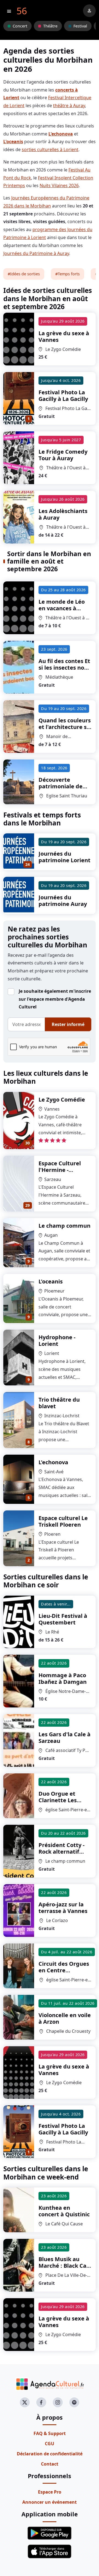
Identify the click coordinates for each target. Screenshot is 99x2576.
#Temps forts (68, 274)
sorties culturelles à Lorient (50, 149)
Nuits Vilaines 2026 (59, 185)
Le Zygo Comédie (62, 1100)
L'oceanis (51, 1281)
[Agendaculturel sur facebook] (41, 2402)
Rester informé (68, 1024)
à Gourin (65, 730)
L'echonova (53, 1462)
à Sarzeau (64, 1738)
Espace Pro (50, 2492)
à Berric (61, 790)
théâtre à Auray (69, 106)
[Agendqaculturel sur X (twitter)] (25, 2402)
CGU (50, 2444)
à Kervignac (64, 674)
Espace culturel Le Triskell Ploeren (63, 1521)
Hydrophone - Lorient (57, 1340)
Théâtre (50, 26)
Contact (50, 2464)
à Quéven (64, 2269)
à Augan (61, 1852)
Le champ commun (64, 1226)
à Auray (63, 455)
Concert (20, 26)
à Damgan (63, 1678)
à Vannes (64, 336)
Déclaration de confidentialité (50, 2454)
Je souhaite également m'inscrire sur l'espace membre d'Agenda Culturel (55, 999)
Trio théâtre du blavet (59, 1403)
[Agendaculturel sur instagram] (58, 2402)
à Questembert (63, 1619)
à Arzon (65, 2018)
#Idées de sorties (24, 274)
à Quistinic (64, 2211)
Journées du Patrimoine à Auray (36, 253)
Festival (80, 26)
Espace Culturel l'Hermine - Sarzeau (60, 1170)
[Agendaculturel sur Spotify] (74, 2402)
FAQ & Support (50, 2433)
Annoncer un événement (50, 2502)
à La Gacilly (63, 396)
